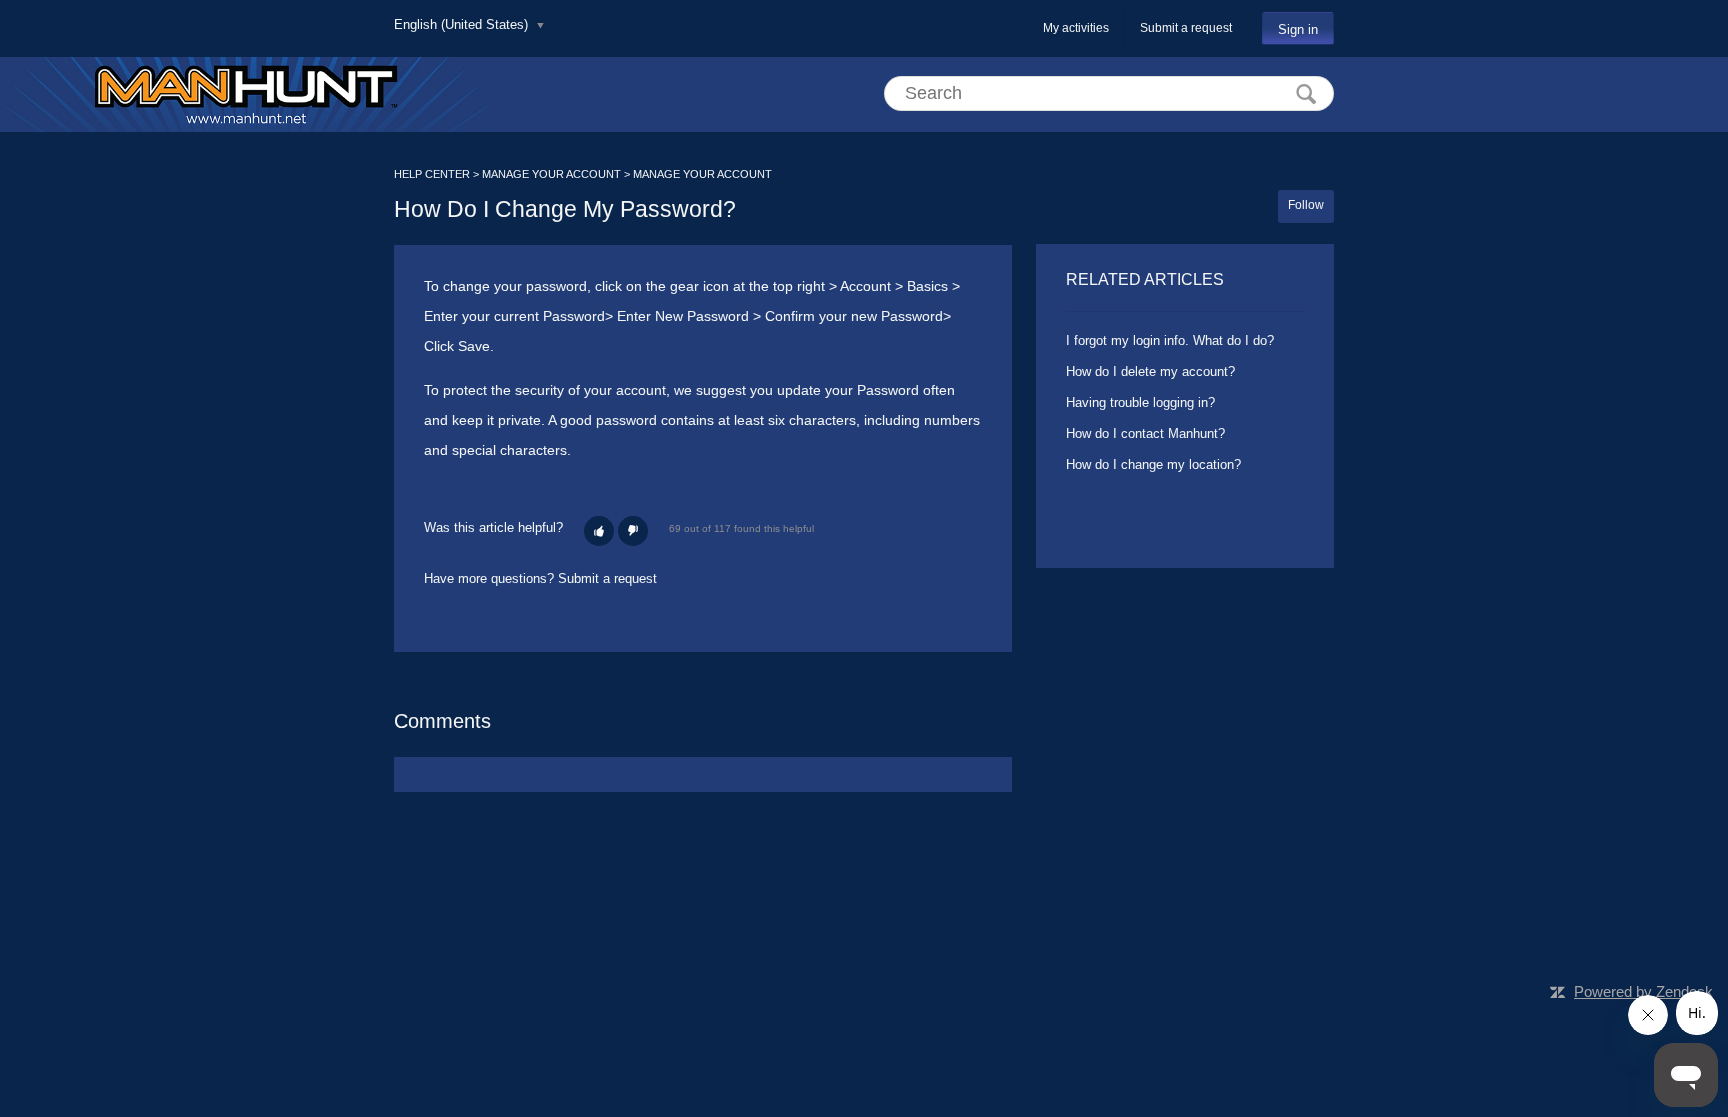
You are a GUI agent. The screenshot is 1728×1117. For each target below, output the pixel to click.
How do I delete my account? (1150, 371)
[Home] (246, 94)
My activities (1076, 28)
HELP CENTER (432, 174)
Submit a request (1186, 28)
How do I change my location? (1153, 464)
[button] (599, 531)
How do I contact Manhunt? (1145, 433)
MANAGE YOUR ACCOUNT (551, 174)
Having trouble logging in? (1140, 402)
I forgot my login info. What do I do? (1170, 340)
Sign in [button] (1298, 29)
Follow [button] (1306, 205)
